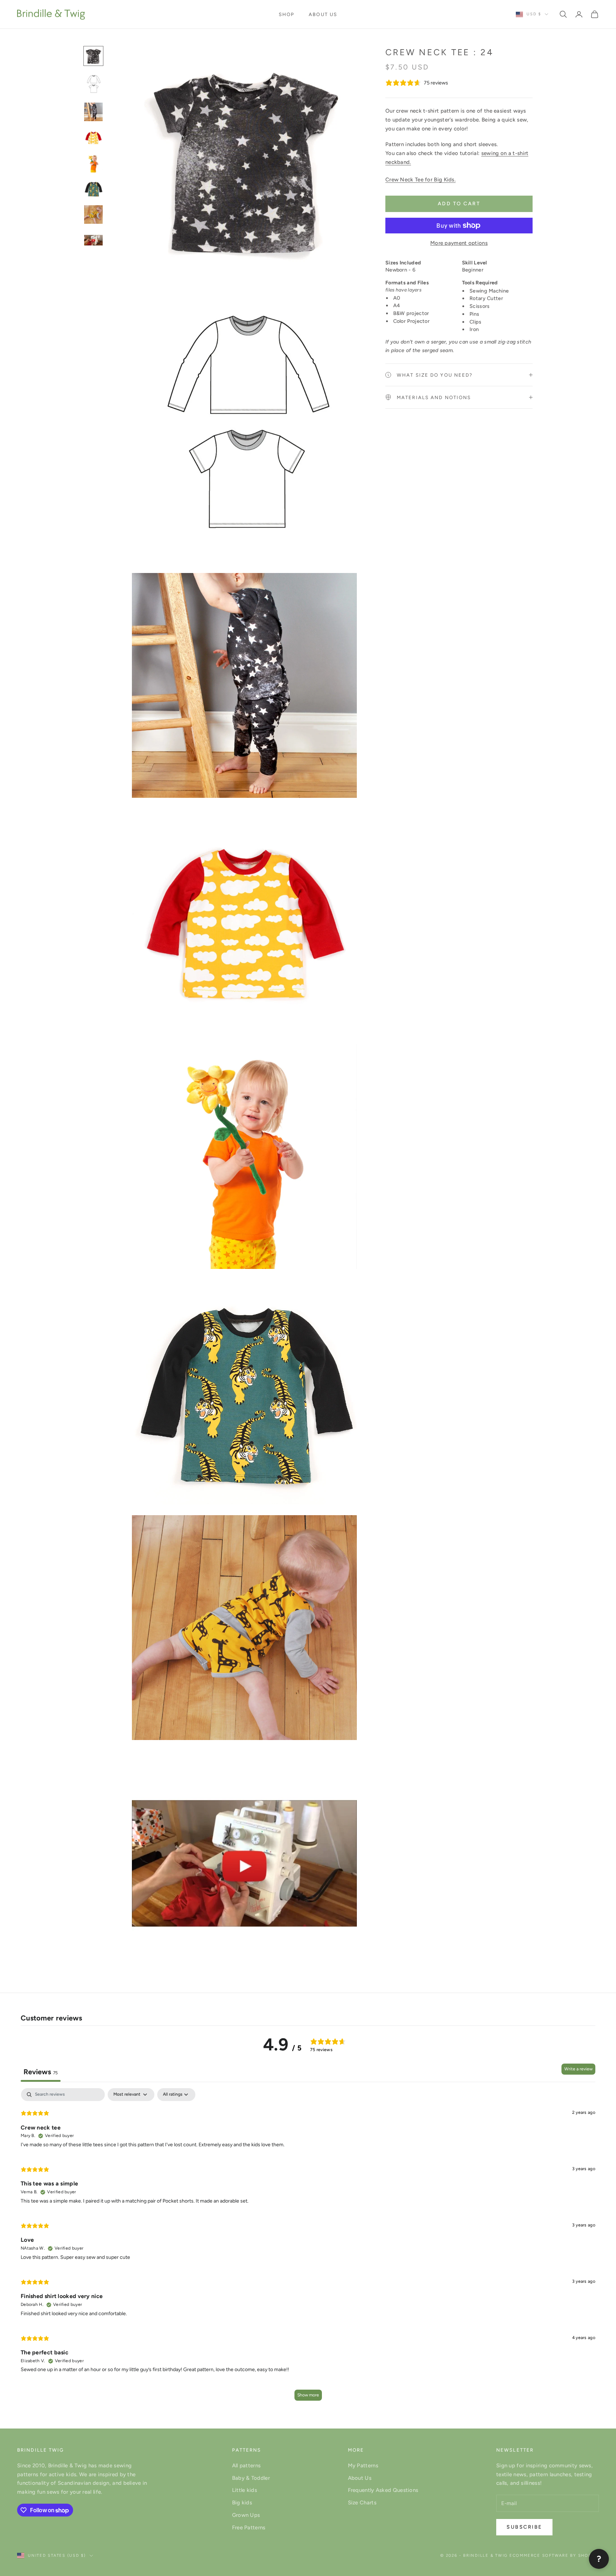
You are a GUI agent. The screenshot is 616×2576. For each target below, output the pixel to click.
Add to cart (459, 204)
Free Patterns (249, 2528)
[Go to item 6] (93, 189)
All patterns (247, 2466)
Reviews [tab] (41, 2072)
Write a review (578, 2069)
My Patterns (363, 2466)
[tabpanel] (308, 2248)
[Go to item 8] (93, 240)
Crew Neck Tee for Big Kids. (420, 180)
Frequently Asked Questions (383, 2490)
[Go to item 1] (93, 56)
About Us (323, 14)
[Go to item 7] (93, 215)
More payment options (459, 243)
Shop (287, 14)
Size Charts (362, 2503)
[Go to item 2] (93, 84)
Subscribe (524, 2527)
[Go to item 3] (93, 112)
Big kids (242, 2503)
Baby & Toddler (251, 2478)
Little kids (245, 2490)
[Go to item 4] (93, 138)
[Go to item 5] (93, 163)
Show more (308, 2395)
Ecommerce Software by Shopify (554, 2556)
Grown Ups (246, 2515)
